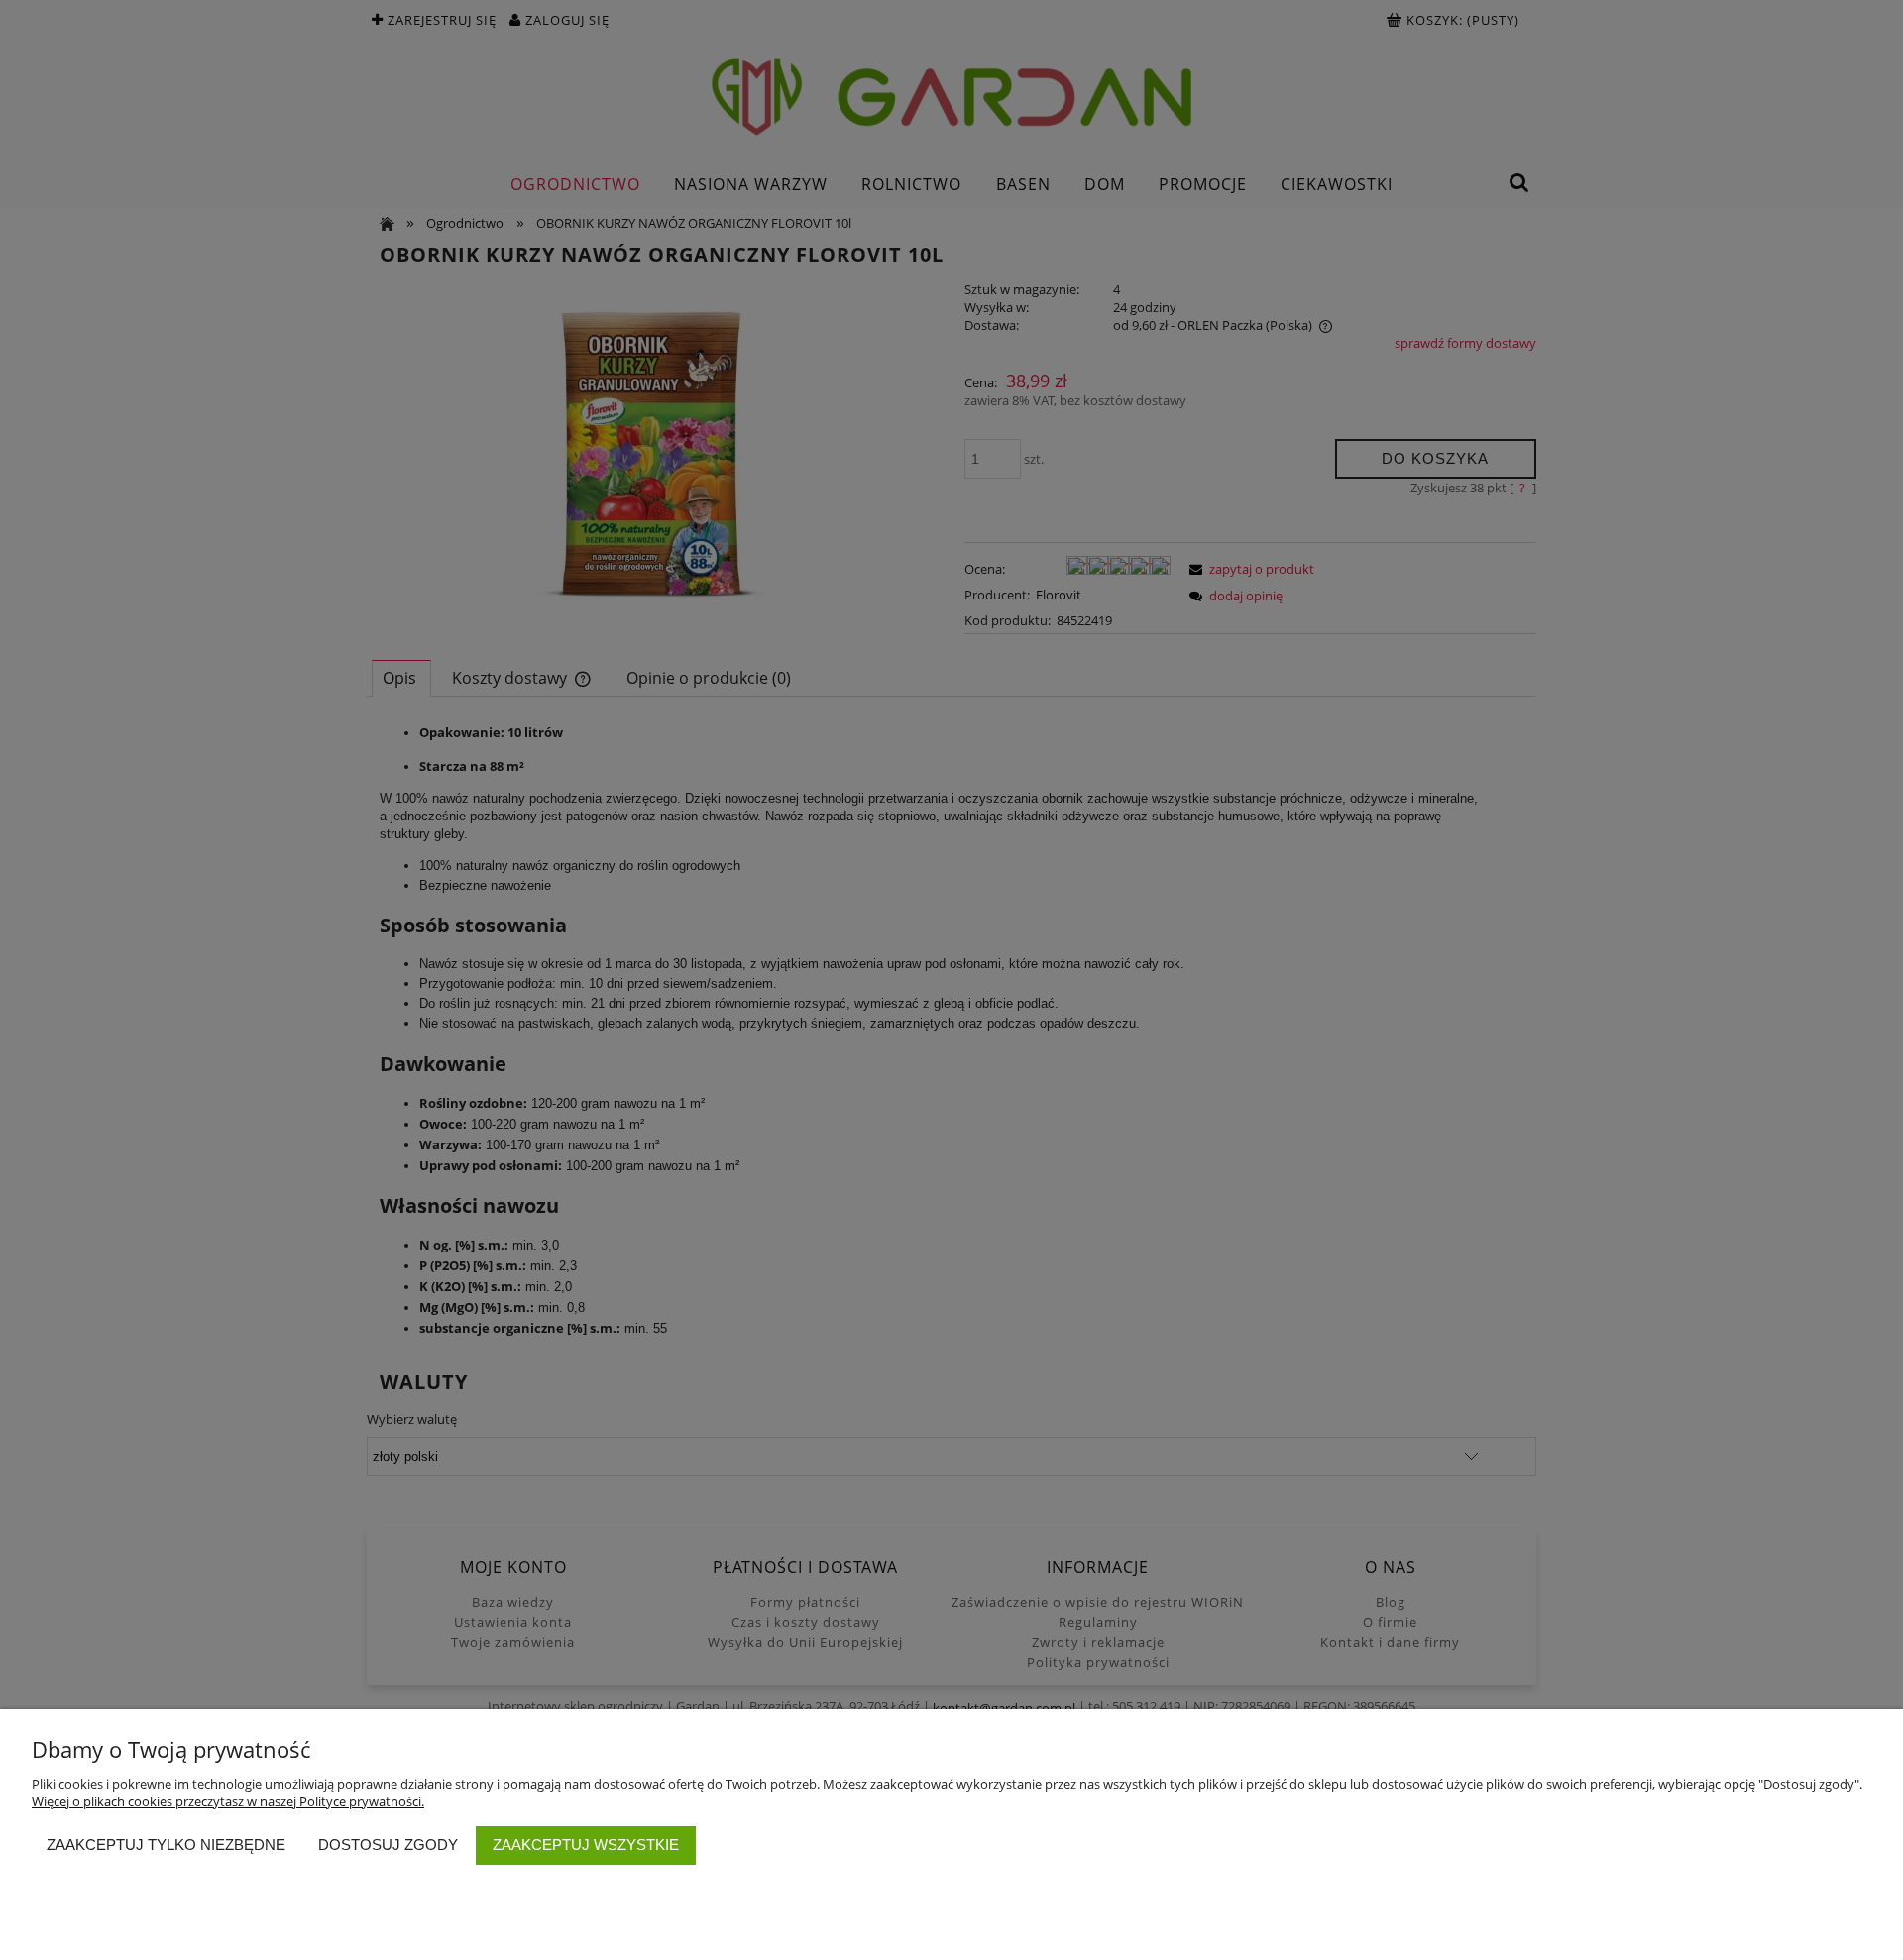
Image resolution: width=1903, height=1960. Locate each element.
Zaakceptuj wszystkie (586, 1845)
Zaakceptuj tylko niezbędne (166, 1845)
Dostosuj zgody (388, 1845)
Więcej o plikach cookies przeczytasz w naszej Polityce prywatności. (228, 1801)
